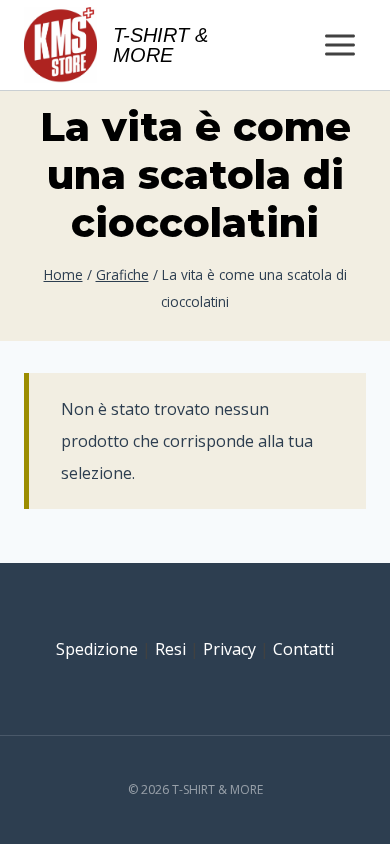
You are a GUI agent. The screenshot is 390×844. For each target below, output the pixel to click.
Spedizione (97, 649)
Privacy (229, 649)
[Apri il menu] (339, 44)
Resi (170, 649)
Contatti (303, 649)
